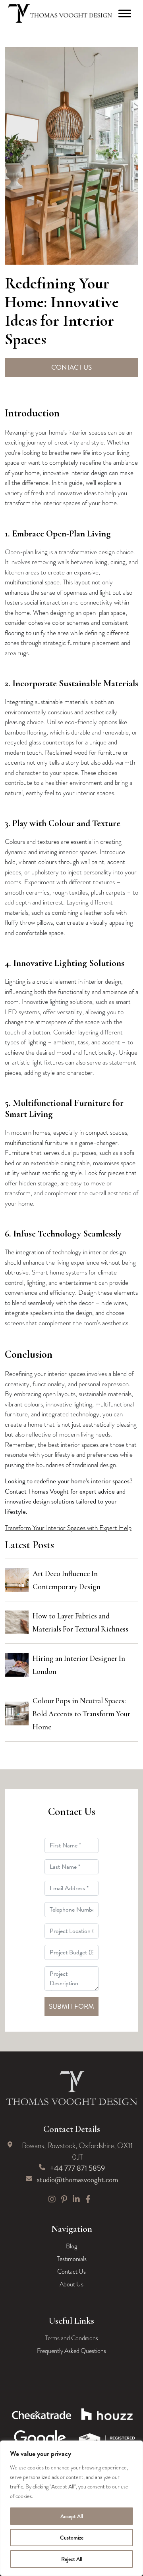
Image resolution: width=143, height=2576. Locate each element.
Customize (72, 2538)
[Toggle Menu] (125, 13)
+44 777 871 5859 (77, 2168)
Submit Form (71, 2006)
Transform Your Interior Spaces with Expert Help (68, 1528)
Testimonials (72, 2259)
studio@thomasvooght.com (77, 2180)
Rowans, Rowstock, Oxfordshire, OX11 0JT (77, 2151)
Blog (71, 2246)
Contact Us (71, 367)
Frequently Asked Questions (71, 2351)
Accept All (72, 2516)
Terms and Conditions (71, 2338)
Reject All (72, 2559)
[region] (71, 2508)
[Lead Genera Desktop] (60, 13)
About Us (71, 2284)
